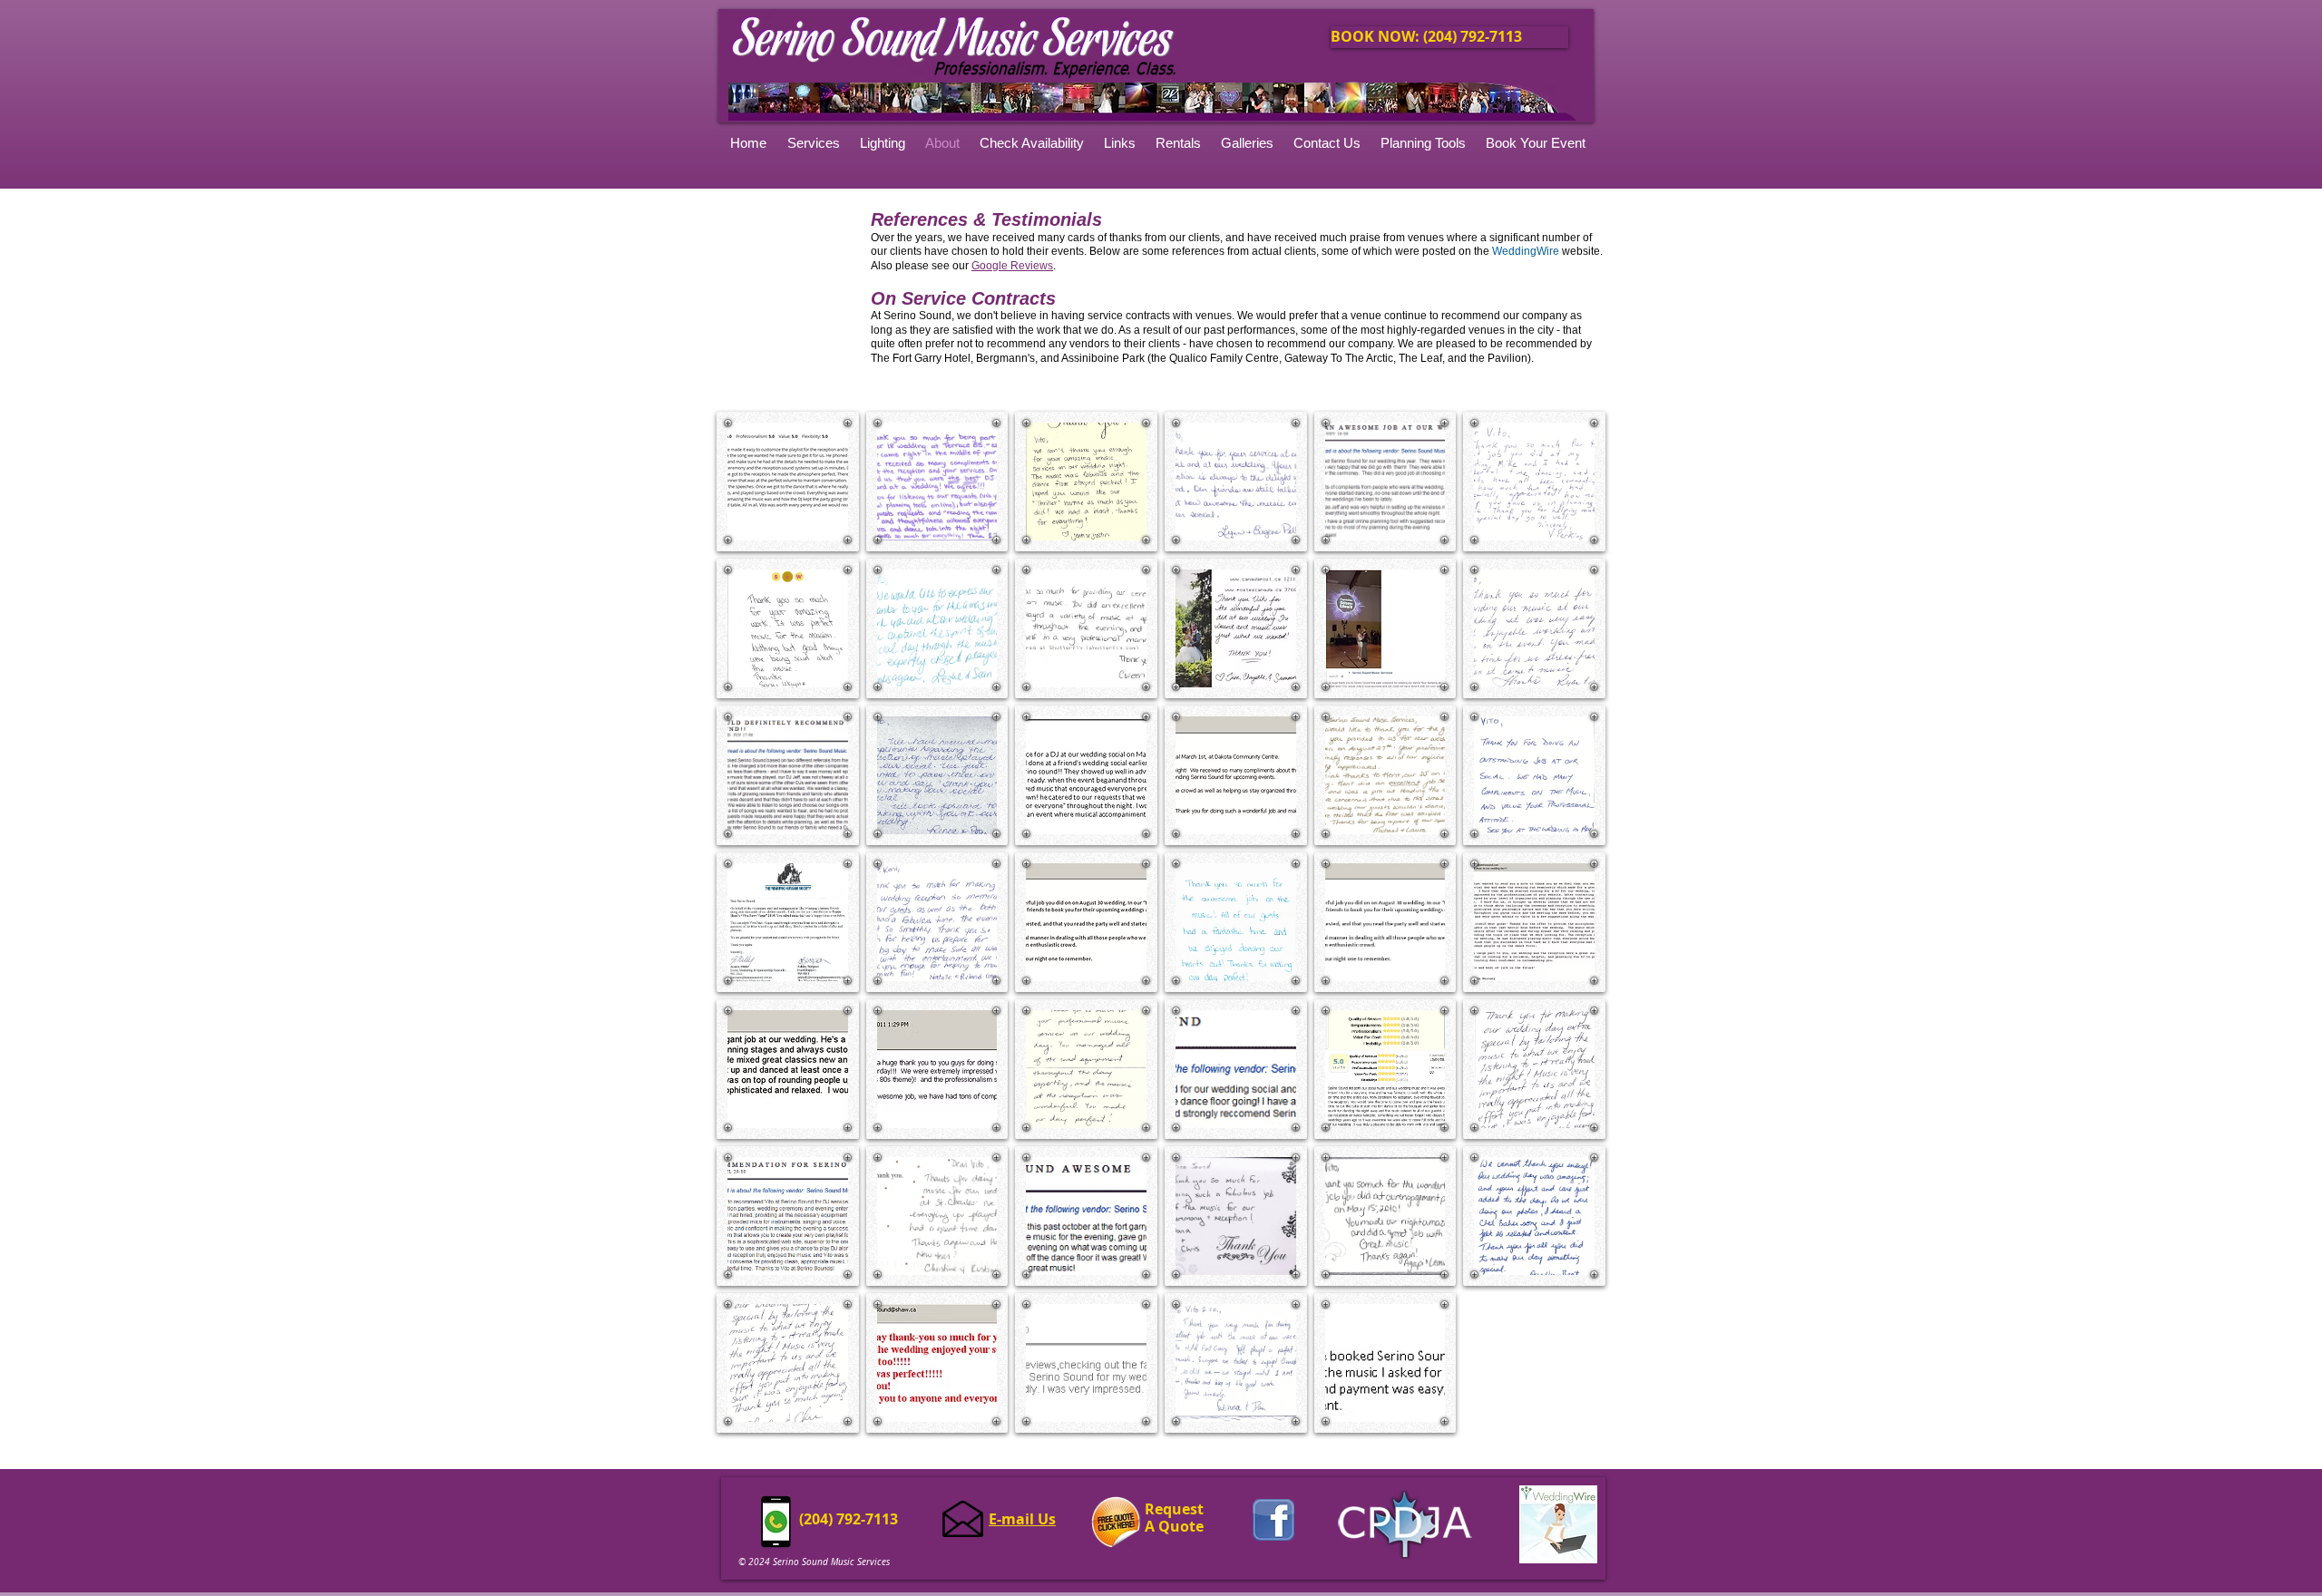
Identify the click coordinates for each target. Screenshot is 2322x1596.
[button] (1248, 143)
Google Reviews (1012, 266)
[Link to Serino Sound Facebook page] (1273, 1520)
